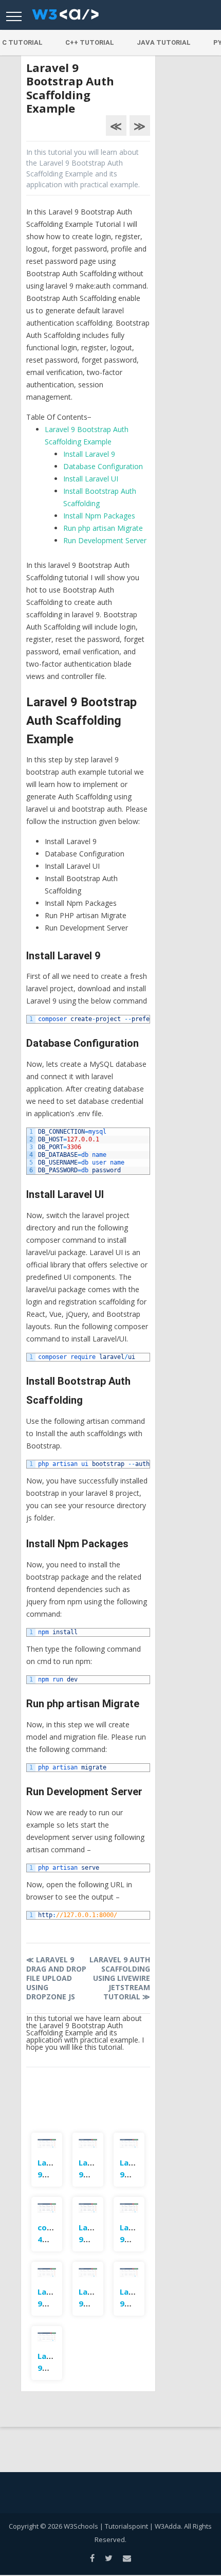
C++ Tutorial (90, 42)
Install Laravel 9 (89, 454)
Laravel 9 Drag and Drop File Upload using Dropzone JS (56, 1978)
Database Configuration (103, 466)
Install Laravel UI (91, 479)
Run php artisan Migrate (103, 528)
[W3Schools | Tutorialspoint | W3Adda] (65, 17)
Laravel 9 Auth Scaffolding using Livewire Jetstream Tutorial (119, 1978)
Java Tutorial (164, 42)
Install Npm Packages (99, 516)
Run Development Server (105, 540)
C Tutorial (22, 42)
